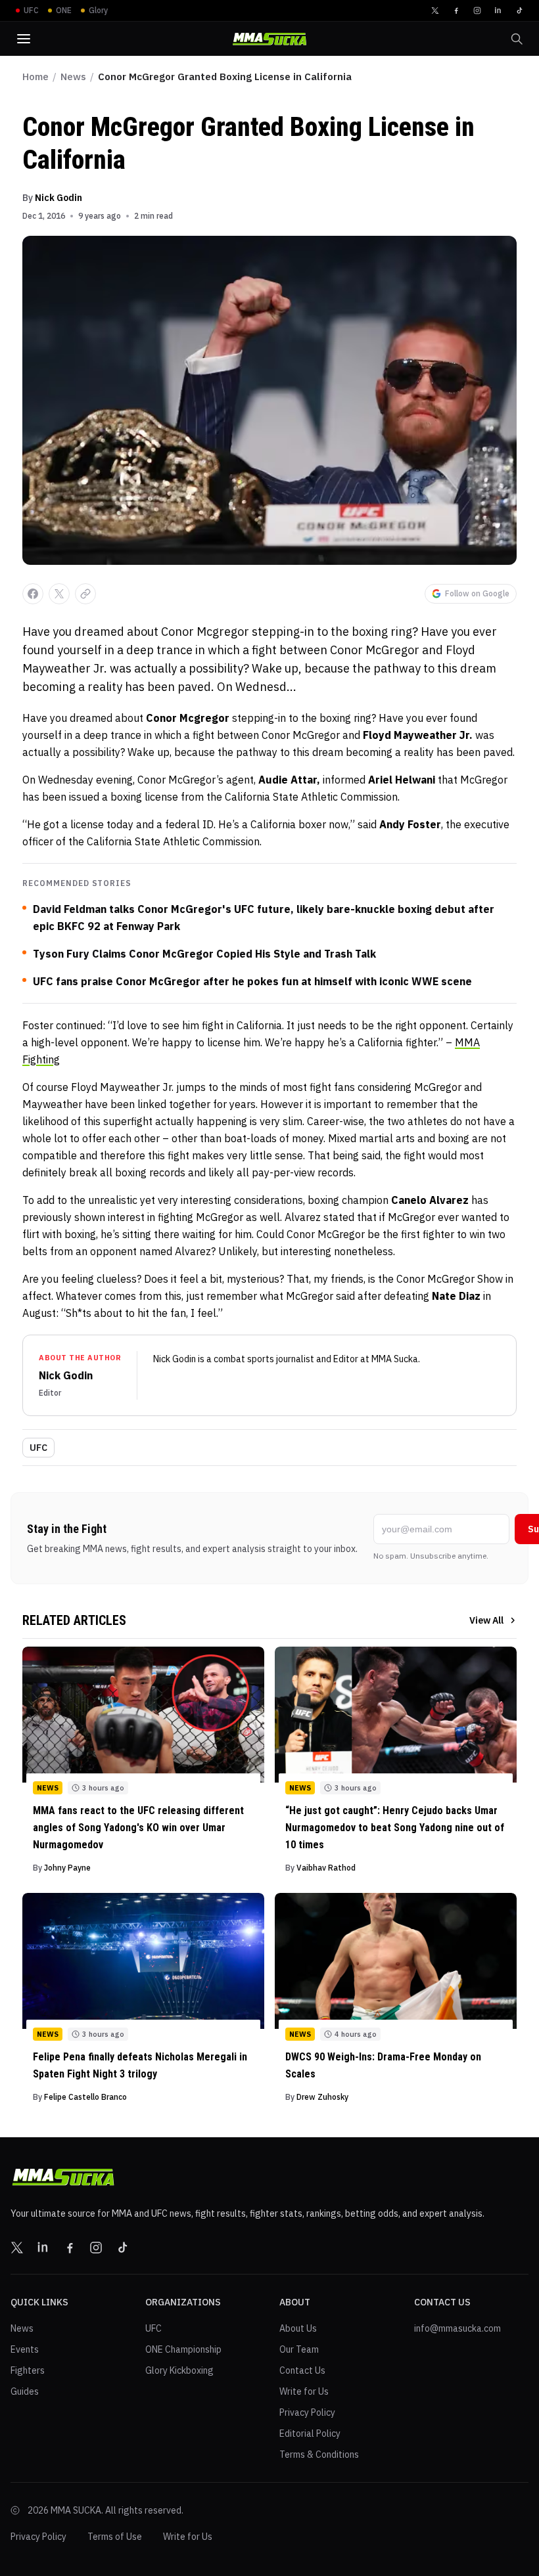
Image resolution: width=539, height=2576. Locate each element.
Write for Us (304, 2391)
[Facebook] (456, 11)
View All (486, 1620)
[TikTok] (519, 11)
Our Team (299, 2349)
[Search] (517, 39)
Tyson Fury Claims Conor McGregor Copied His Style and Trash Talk (204, 954)
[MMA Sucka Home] (269, 39)
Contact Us (302, 2370)
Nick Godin (59, 198)
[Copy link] (85, 594)
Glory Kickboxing (179, 2370)
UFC (38, 1448)
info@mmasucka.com (457, 2328)
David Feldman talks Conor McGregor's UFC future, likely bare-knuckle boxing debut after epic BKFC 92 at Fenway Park (264, 918)
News (73, 77)
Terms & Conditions (319, 2454)
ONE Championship (183, 2349)
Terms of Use (115, 2537)
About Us (298, 2328)
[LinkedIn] (498, 11)
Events (25, 2349)
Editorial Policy (310, 2433)
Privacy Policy (307, 2412)
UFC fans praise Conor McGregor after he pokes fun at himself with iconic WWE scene (252, 981)
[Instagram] (477, 11)
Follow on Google (477, 593)
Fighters (28, 2370)
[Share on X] (59, 594)
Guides (25, 2391)
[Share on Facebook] (33, 594)
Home (35, 77)
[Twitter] (435, 11)
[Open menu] (24, 39)
